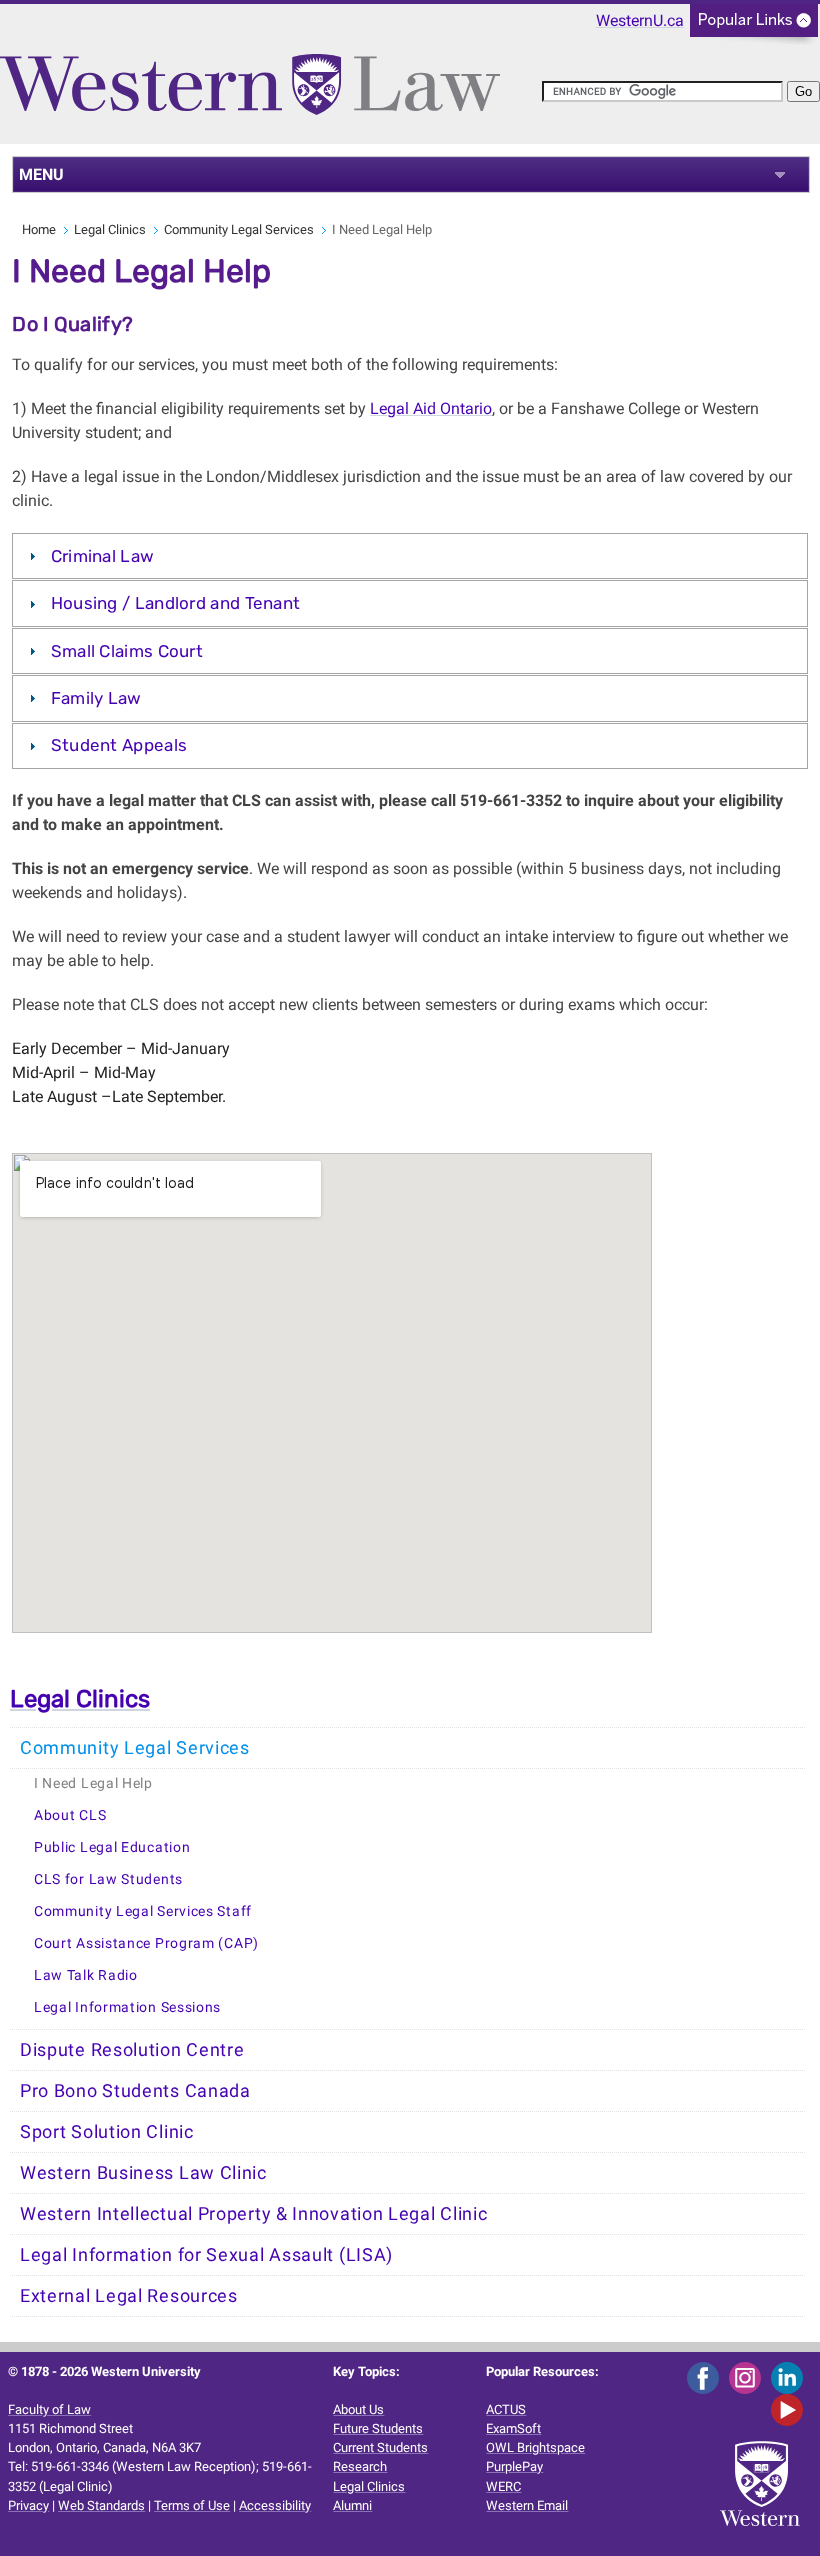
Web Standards (101, 2505)
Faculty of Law (49, 2409)
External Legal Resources (129, 2296)
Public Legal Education (112, 1847)
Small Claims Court (127, 651)
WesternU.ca (640, 20)
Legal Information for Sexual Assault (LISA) (206, 2255)
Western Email (527, 2505)
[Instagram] (748, 2376)
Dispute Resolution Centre (132, 2050)
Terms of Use (192, 2505)
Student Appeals (119, 745)
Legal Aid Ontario (431, 408)
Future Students (378, 2428)
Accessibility (275, 2505)
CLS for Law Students (108, 1879)
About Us (358, 2409)
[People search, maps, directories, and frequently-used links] (754, 26)
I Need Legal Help (93, 1783)
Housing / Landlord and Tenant (176, 603)
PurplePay (514, 2466)
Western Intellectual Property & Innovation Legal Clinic (254, 2214)
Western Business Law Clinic (143, 2173)
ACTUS (506, 2409)
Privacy (28, 2505)
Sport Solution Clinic (107, 2132)
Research (360, 2466)
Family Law (96, 698)
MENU (41, 174)
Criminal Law (103, 556)
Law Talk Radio (86, 1975)
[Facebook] (706, 2376)
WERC (503, 2486)
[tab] (409, 556)
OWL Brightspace (535, 2447)
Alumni (352, 2505)
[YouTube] (790, 2408)
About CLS (70, 1815)
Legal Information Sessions (127, 2007)
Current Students (380, 2447)
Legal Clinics (110, 229)
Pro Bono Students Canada (135, 2091)
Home (39, 229)
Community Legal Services (239, 229)
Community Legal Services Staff (143, 1911)
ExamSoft (513, 2428)
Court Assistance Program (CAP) (146, 1943)
